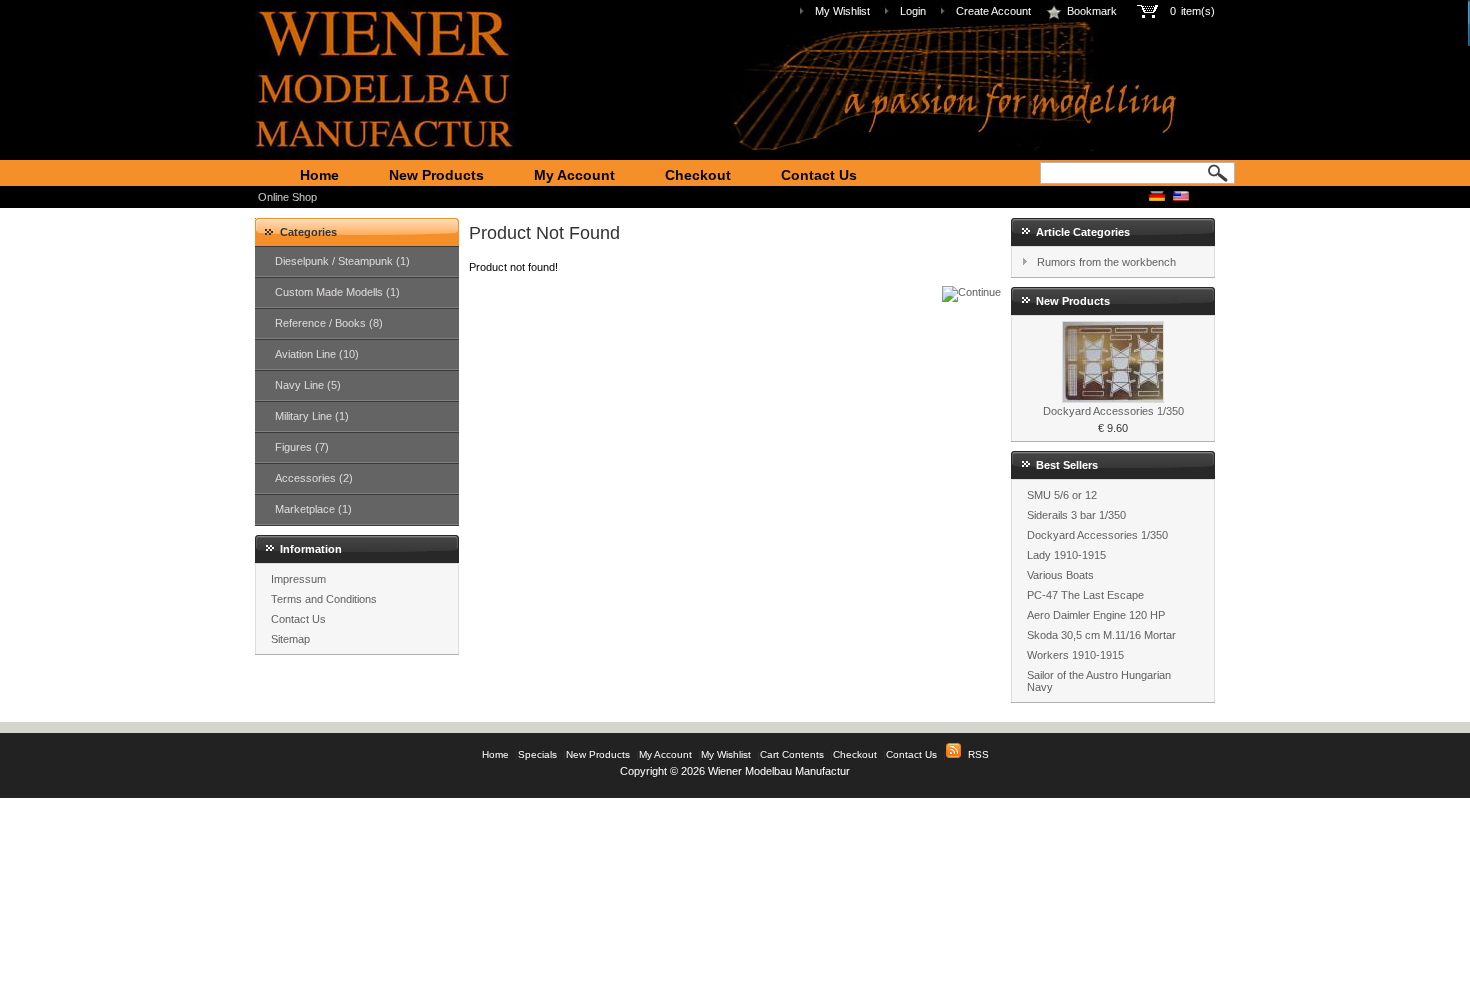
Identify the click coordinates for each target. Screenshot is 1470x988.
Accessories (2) (314, 478)
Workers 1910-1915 (1075, 655)
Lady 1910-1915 (1066, 555)
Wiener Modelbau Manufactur (779, 771)
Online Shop (287, 197)
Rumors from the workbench (1106, 262)
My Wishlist (842, 11)
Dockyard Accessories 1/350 (1113, 411)
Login (913, 11)
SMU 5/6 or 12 (1062, 495)
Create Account (993, 11)
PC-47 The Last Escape (1085, 595)
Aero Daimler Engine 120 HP (1096, 615)
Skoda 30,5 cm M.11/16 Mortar (1101, 635)
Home (319, 175)
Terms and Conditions (324, 599)
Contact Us (819, 175)
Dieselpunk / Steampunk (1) (342, 261)
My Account (574, 175)
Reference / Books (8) (329, 323)
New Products (436, 175)
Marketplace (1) (313, 509)
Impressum (298, 579)
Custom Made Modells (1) (337, 292)
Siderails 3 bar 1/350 (1076, 515)
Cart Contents (792, 754)
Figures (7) (302, 447)
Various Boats (1060, 575)
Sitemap (290, 639)
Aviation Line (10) (317, 354)
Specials (537, 754)
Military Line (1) (312, 416)
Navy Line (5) (308, 385)
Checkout (698, 175)
